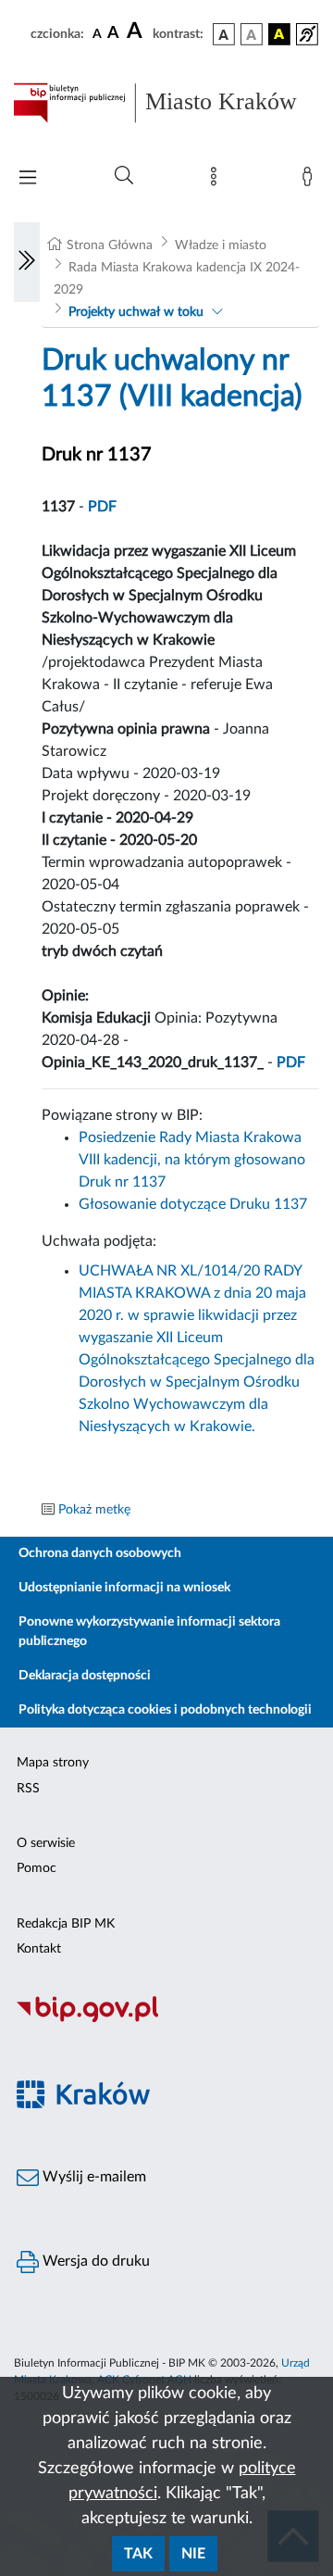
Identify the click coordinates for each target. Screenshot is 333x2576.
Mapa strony (53, 1763)
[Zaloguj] (311, 181)
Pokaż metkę (94, 1510)
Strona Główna (110, 245)
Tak (138, 2554)
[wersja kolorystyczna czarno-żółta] (279, 34)
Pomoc (37, 1868)
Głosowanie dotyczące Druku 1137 (193, 1204)
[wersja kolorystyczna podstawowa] (224, 34)
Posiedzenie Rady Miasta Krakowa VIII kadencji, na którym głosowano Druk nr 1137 (192, 1160)
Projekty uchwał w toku (136, 312)
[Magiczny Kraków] (166, 2105)
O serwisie (46, 1843)
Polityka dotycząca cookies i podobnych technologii (165, 1710)
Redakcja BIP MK (66, 1924)
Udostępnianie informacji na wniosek (124, 1588)
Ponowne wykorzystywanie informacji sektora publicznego (149, 1632)
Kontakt (39, 1949)
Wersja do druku (94, 2261)
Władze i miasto (221, 245)
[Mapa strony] (217, 181)
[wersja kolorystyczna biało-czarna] (252, 34)
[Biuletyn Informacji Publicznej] (166, 2019)
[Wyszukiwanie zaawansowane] (124, 176)
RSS (28, 1789)
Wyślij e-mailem (92, 2177)
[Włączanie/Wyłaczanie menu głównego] (28, 179)
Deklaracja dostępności (85, 1676)
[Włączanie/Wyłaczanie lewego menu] (27, 262)
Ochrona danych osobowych (100, 1553)
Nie (193, 2554)
